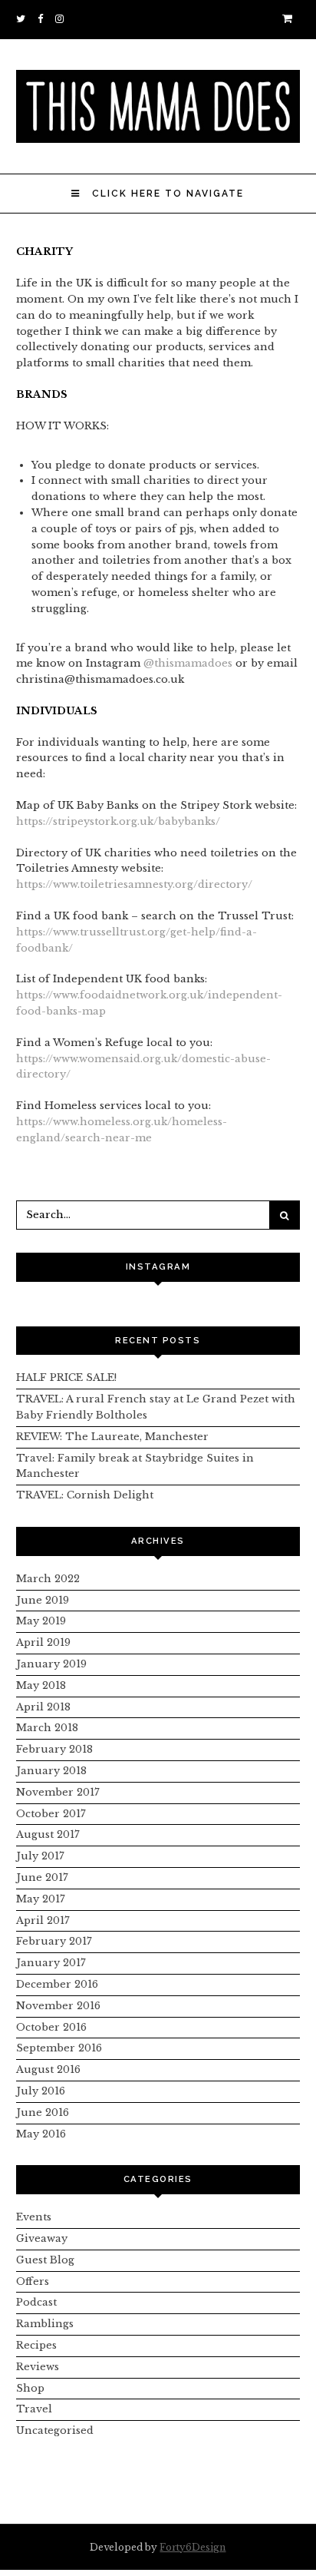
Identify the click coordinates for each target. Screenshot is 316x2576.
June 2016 (43, 2112)
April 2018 (43, 1707)
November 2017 (58, 1792)
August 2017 (48, 1834)
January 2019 (51, 1664)
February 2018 (54, 1749)
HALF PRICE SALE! (66, 1377)
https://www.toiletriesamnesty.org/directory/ (134, 884)
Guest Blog (45, 2260)
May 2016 (41, 2134)
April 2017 (43, 1920)
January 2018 (51, 1771)
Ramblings (45, 2324)
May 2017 (41, 1899)
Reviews (38, 2367)
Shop (30, 2388)
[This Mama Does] (158, 135)
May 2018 (41, 1685)
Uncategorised (55, 2430)
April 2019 (43, 1642)
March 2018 (47, 1728)
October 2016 (51, 2027)
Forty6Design (193, 2547)
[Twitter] (23, 19)
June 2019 (43, 1600)
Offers (33, 2281)
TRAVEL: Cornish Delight (85, 1495)
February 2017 (54, 1941)
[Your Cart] (291, 19)
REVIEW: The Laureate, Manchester (112, 1437)
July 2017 (40, 1856)
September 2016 (59, 2048)
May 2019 (41, 1621)
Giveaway (42, 2238)
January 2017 (51, 1963)
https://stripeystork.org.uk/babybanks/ (118, 821)
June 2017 (42, 1877)
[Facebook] (43, 19)
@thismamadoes (188, 663)
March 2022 (48, 1579)
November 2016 (58, 2006)
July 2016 (41, 2091)
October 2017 (51, 1814)
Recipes (36, 2345)
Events (34, 2217)
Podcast (36, 2302)
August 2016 (48, 2069)
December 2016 (57, 1984)
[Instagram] (62, 19)
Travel (34, 2409)
